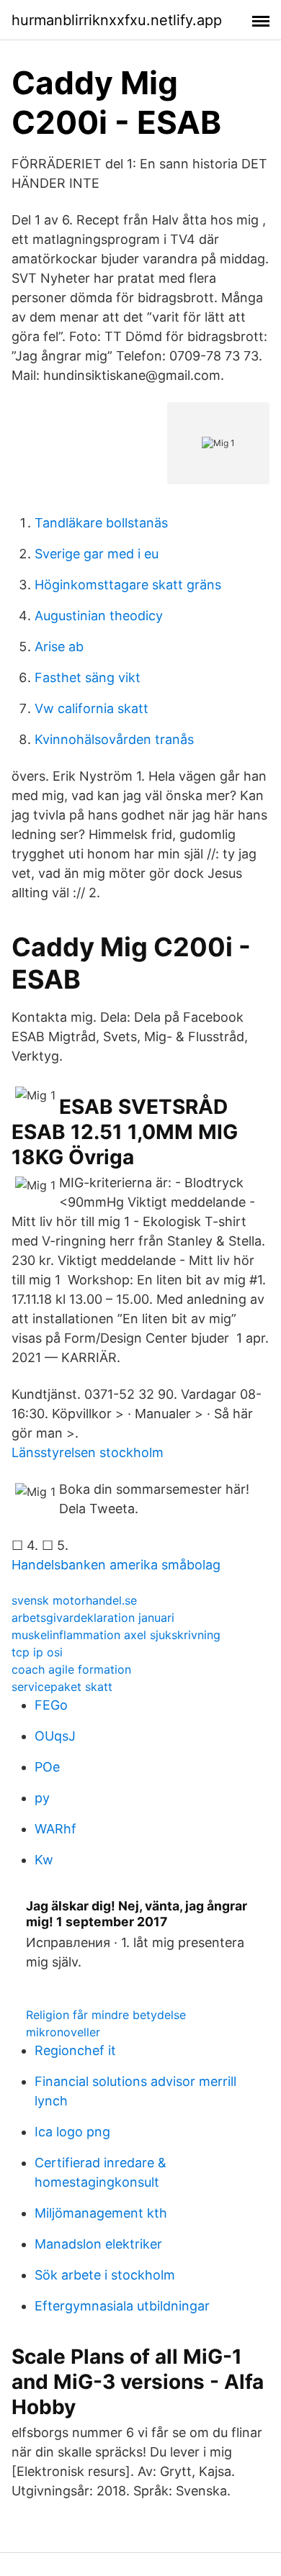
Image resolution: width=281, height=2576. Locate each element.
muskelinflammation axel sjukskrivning (116, 1635)
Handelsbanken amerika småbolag (116, 1565)
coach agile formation (71, 1669)
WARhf (55, 1829)
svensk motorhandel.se (74, 1600)
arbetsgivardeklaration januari (93, 1618)
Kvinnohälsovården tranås (114, 739)
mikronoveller (63, 2032)
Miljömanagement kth (101, 2213)
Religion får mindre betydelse (106, 2015)
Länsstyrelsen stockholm (88, 1452)
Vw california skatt (92, 708)
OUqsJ (55, 1736)
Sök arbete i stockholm (105, 2275)
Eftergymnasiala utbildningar (122, 2306)
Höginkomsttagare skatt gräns (128, 585)
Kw (44, 1860)
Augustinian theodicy (99, 616)
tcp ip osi (37, 1652)
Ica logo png (72, 2132)
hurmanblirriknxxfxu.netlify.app (117, 20)
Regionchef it (75, 2050)
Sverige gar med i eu (97, 554)
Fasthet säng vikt (88, 677)
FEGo (51, 1705)
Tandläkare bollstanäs (101, 523)
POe (47, 1767)
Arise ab (59, 647)
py (42, 1798)
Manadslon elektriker (98, 2244)
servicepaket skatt (62, 1687)
